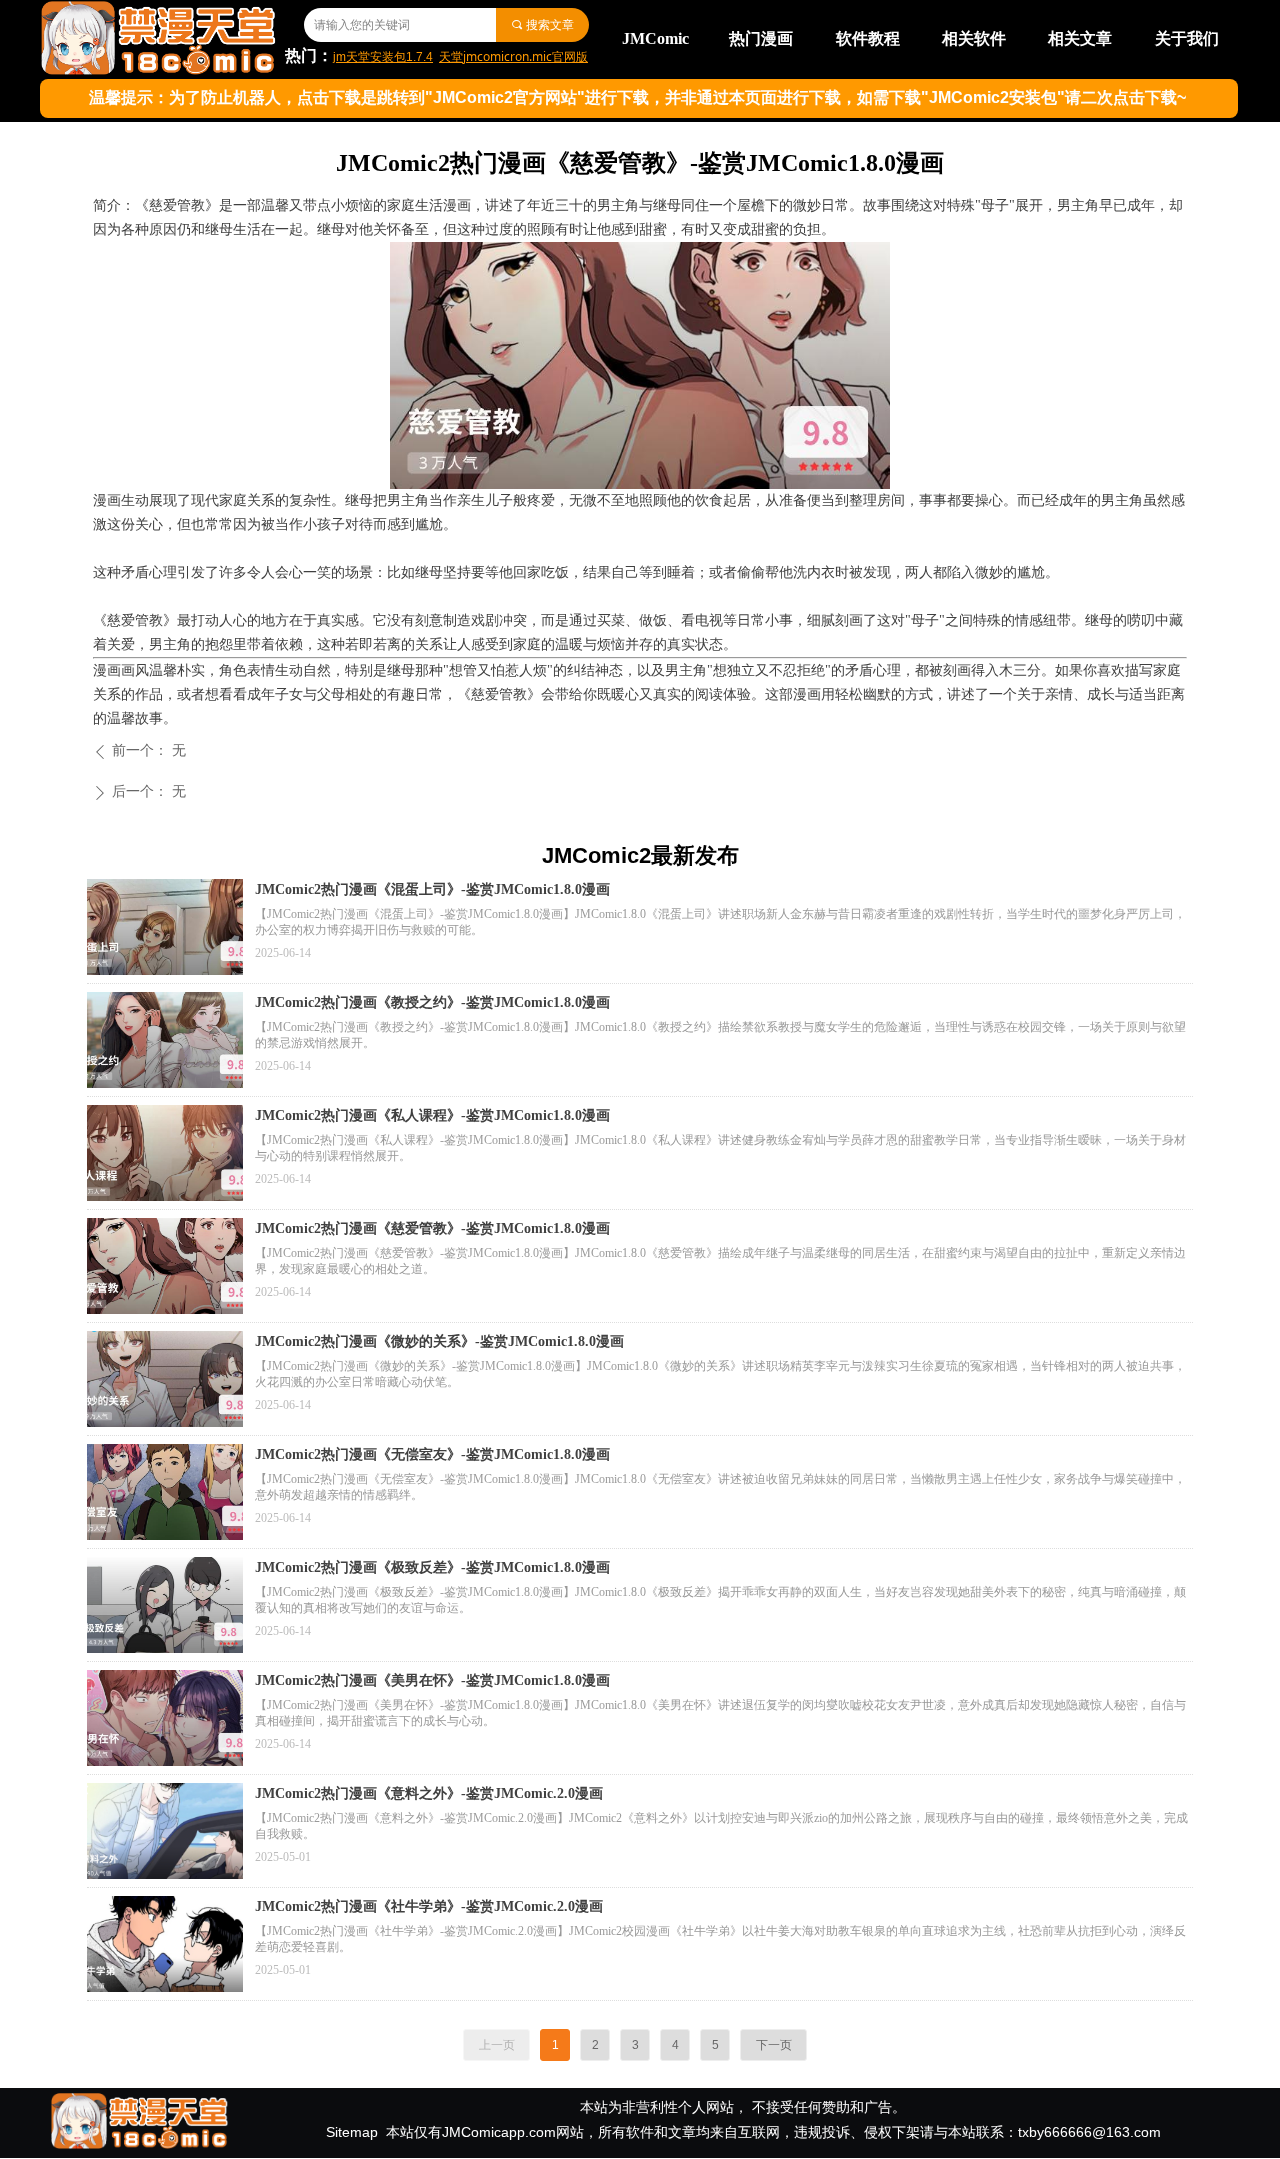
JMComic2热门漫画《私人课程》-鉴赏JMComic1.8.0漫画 (432, 1115)
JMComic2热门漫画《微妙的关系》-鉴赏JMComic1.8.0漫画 (439, 1341)
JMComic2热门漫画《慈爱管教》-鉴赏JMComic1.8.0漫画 (432, 1228)
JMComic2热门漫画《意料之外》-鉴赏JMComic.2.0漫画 (429, 1793)
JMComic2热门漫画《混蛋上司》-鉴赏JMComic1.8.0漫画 (432, 889)
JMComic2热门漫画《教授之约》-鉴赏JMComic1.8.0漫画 (432, 1002)
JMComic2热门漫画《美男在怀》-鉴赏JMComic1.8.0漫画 (432, 1680)
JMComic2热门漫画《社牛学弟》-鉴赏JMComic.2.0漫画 (429, 1906)
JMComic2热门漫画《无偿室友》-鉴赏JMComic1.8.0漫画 (432, 1454)
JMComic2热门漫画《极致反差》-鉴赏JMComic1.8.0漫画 (432, 1567)
